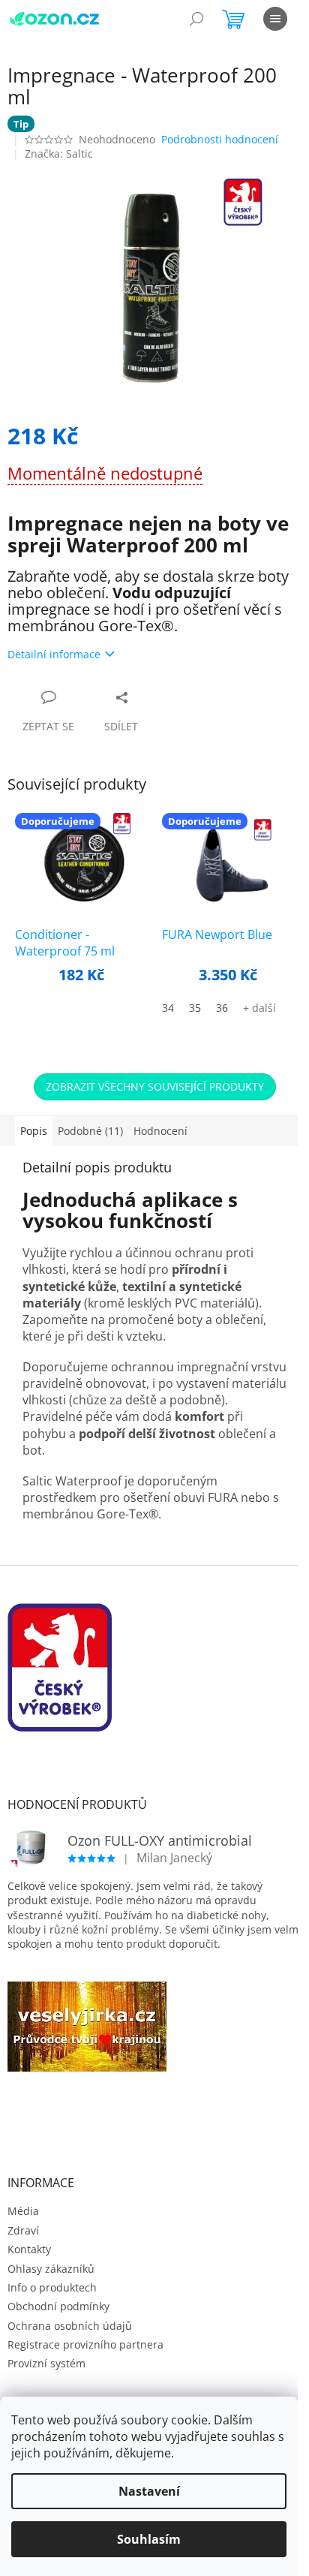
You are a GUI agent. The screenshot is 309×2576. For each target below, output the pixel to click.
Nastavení (149, 2491)
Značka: (59, 153)
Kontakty (29, 2249)
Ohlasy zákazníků (51, 2269)
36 (222, 1008)
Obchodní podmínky (58, 2306)
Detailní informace (54, 654)
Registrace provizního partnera (85, 2344)
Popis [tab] (34, 1131)
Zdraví (23, 2230)
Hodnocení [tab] (160, 1131)
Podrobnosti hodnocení (220, 139)
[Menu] (275, 19)
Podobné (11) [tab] (90, 1131)
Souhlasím (149, 2539)
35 (195, 1008)
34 (168, 1008)
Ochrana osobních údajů (70, 2326)
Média (23, 2211)
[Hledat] (196, 19)
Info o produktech (52, 2287)
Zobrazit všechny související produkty (155, 1086)
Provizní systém (46, 2363)
